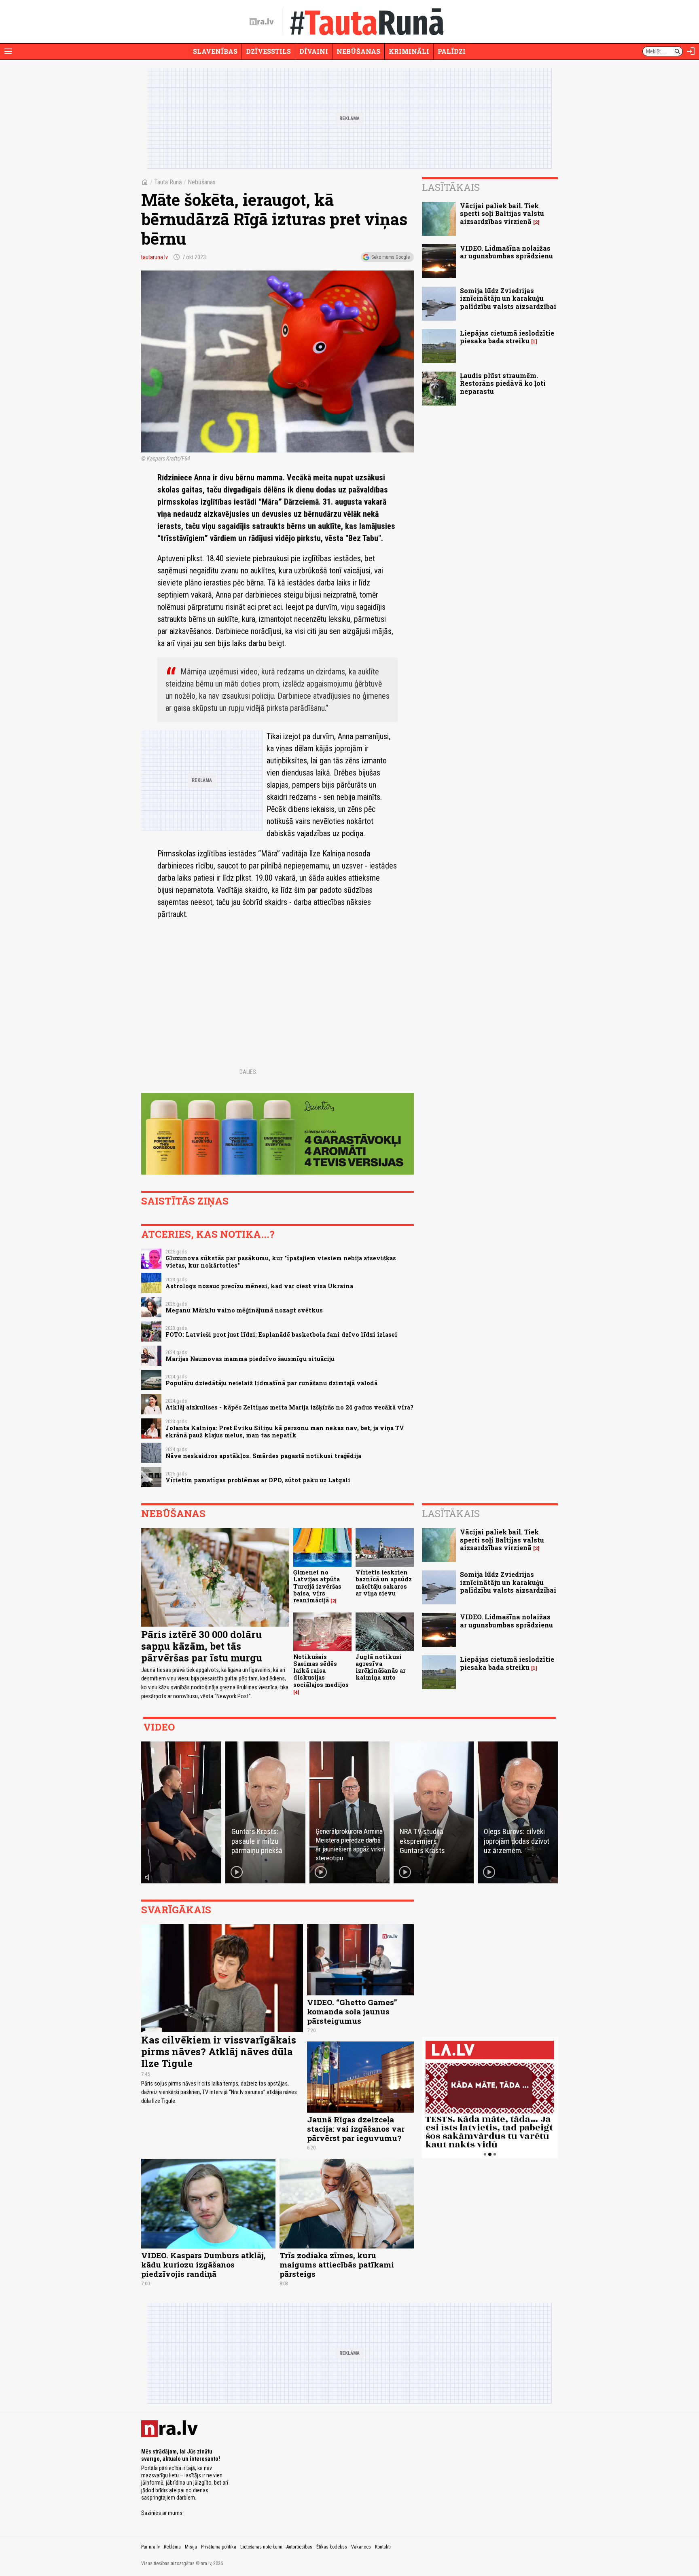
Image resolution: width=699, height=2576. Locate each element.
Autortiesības (299, 2547)
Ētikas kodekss (332, 2547)
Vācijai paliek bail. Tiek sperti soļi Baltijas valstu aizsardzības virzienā (502, 213)
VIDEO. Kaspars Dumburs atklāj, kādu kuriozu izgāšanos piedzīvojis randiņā (203, 2264)
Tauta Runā (168, 182)
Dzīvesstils (268, 51)
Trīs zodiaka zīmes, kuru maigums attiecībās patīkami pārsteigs (337, 2264)
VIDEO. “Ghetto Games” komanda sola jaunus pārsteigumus (352, 2011)
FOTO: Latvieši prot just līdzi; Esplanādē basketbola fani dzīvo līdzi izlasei (281, 1334)
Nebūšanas (358, 51)
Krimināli (409, 51)
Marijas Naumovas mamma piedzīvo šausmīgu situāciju (250, 1359)
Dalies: (248, 1072)
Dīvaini (314, 51)
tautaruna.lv (155, 257)
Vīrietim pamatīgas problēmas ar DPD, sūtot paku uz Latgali (258, 1480)
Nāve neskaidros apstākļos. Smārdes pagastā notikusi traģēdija (263, 1456)
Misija (191, 2547)
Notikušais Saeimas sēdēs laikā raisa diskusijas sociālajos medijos (321, 1671)
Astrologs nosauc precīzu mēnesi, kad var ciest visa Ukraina (259, 1286)
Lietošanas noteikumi (261, 2547)
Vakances (361, 2547)
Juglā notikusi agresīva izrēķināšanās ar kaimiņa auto (381, 1667)
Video (159, 1727)
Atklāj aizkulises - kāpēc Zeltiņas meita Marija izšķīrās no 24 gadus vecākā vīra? (289, 1407)
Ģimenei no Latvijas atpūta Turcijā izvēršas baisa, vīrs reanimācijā (317, 1586)
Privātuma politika (219, 2547)
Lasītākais (451, 187)
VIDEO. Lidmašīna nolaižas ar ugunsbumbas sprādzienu (506, 252)
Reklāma (172, 2547)
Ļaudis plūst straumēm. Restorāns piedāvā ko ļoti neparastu (503, 383)
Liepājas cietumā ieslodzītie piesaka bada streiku (507, 337)
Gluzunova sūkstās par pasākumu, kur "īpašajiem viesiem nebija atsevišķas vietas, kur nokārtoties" (281, 1262)
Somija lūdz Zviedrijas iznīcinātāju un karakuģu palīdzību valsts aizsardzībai (508, 298)
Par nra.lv (150, 2547)
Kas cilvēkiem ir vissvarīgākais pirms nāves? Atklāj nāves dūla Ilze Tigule (219, 2052)
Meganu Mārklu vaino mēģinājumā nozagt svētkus (244, 1310)
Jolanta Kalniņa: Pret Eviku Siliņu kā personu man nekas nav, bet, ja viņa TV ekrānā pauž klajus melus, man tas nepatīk (285, 1431)
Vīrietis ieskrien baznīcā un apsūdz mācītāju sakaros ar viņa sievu (384, 1583)
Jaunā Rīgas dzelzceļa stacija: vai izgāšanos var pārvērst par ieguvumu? (356, 2129)
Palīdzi (452, 51)
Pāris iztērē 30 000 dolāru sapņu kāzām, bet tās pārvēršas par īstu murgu (202, 1646)
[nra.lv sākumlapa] (262, 22)
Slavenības (215, 51)
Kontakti (383, 2547)
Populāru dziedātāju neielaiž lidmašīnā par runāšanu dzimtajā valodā (271, 1383)
